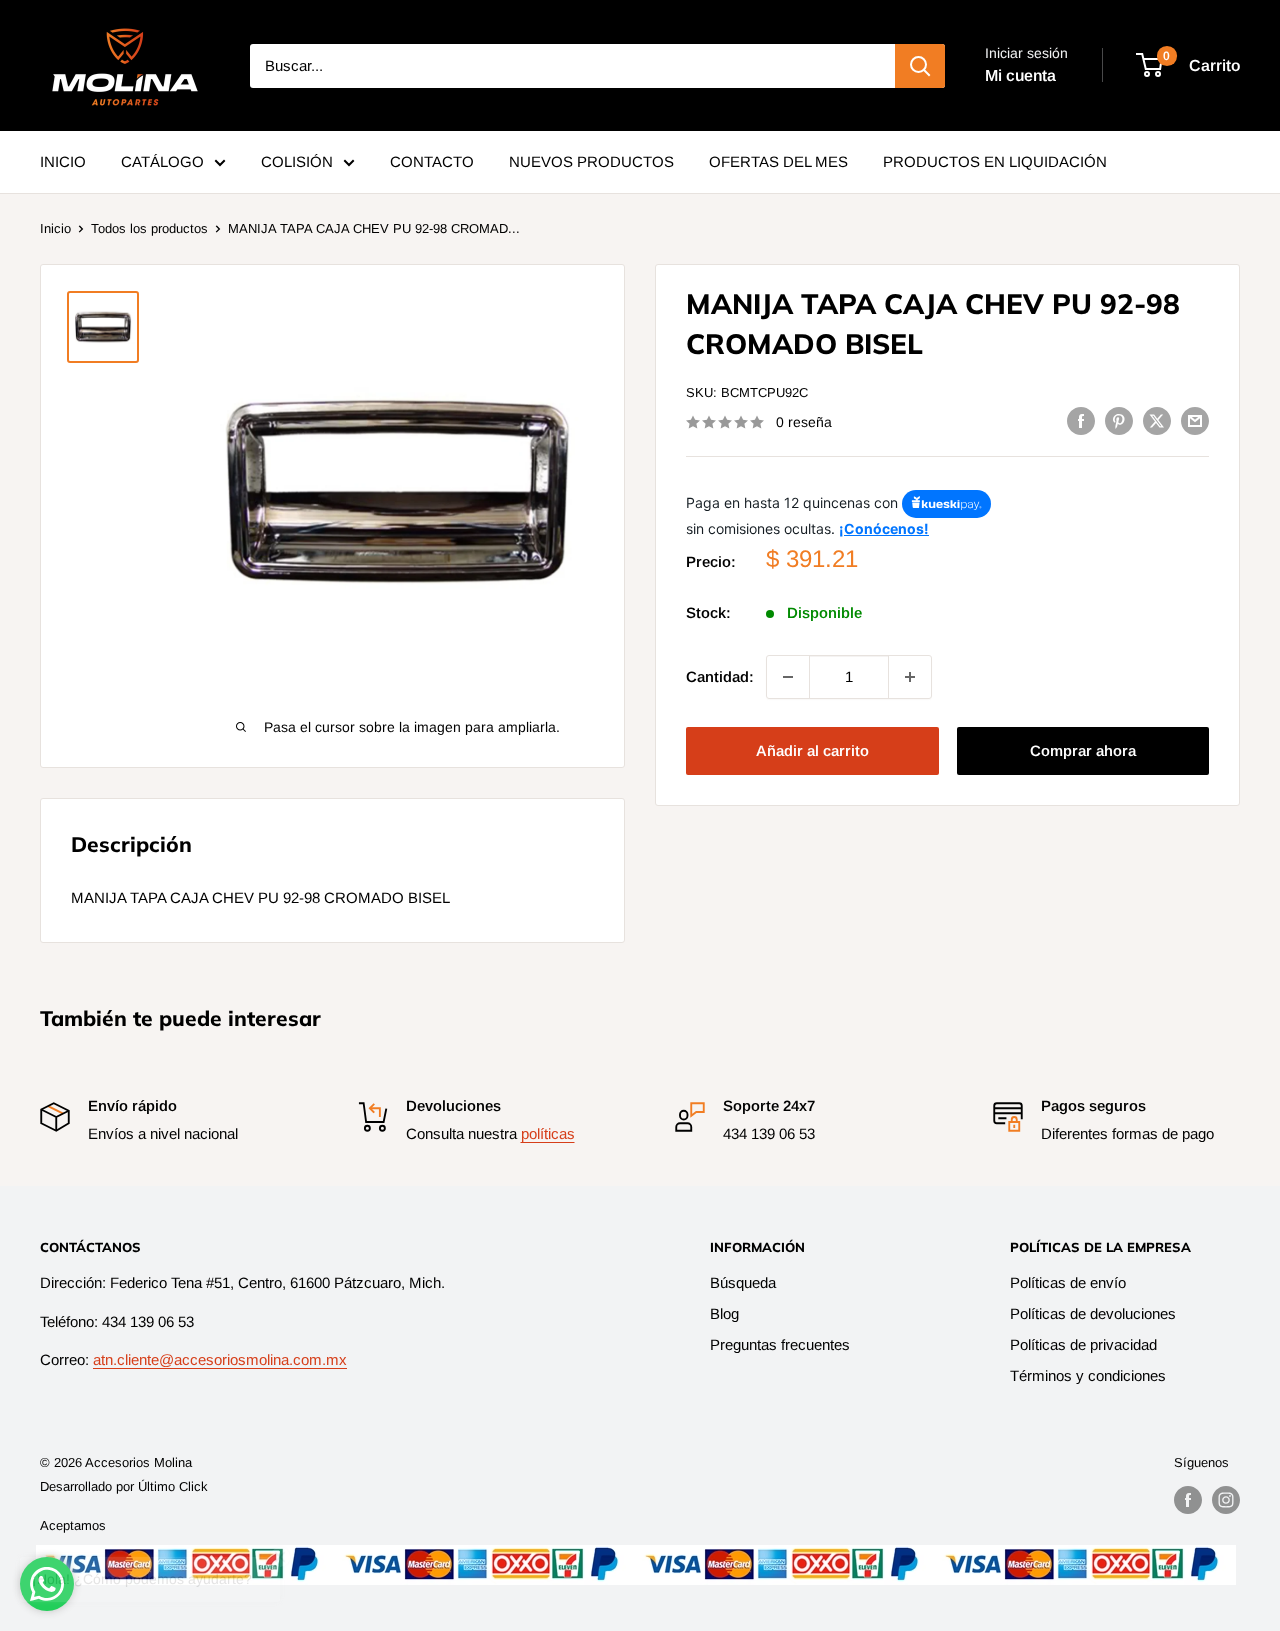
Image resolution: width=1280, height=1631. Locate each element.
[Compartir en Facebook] (1081, 420)
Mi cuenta (1020, 75)
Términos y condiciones (1088, 1375)
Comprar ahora (1083, 750)
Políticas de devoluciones (1093, 1313)
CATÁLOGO (162, 161)
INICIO (63, 161)
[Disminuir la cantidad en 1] (788, 677)
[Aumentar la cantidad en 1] (910, 677)
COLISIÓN (297, 161)
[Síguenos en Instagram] (1226, 1500)
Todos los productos (149, 228)
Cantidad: (720, 676)
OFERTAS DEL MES (778, 161)
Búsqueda (743, 1282)
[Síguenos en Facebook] (1188, 1500)
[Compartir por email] (1195, 420)
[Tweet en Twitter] (1157, 420)
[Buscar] (920, 66)
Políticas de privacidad (1083, 1344)
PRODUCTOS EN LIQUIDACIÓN (995, 161)
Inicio (55, 228)
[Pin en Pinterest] (1119, 420)
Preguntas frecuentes (780, 1344)
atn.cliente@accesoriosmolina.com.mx (220, 1359)
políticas (548, 1133)
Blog (724, 1313)
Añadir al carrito (812, 750)
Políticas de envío (1068, 1282)
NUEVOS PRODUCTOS (591, 161)
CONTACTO (432, 161)
